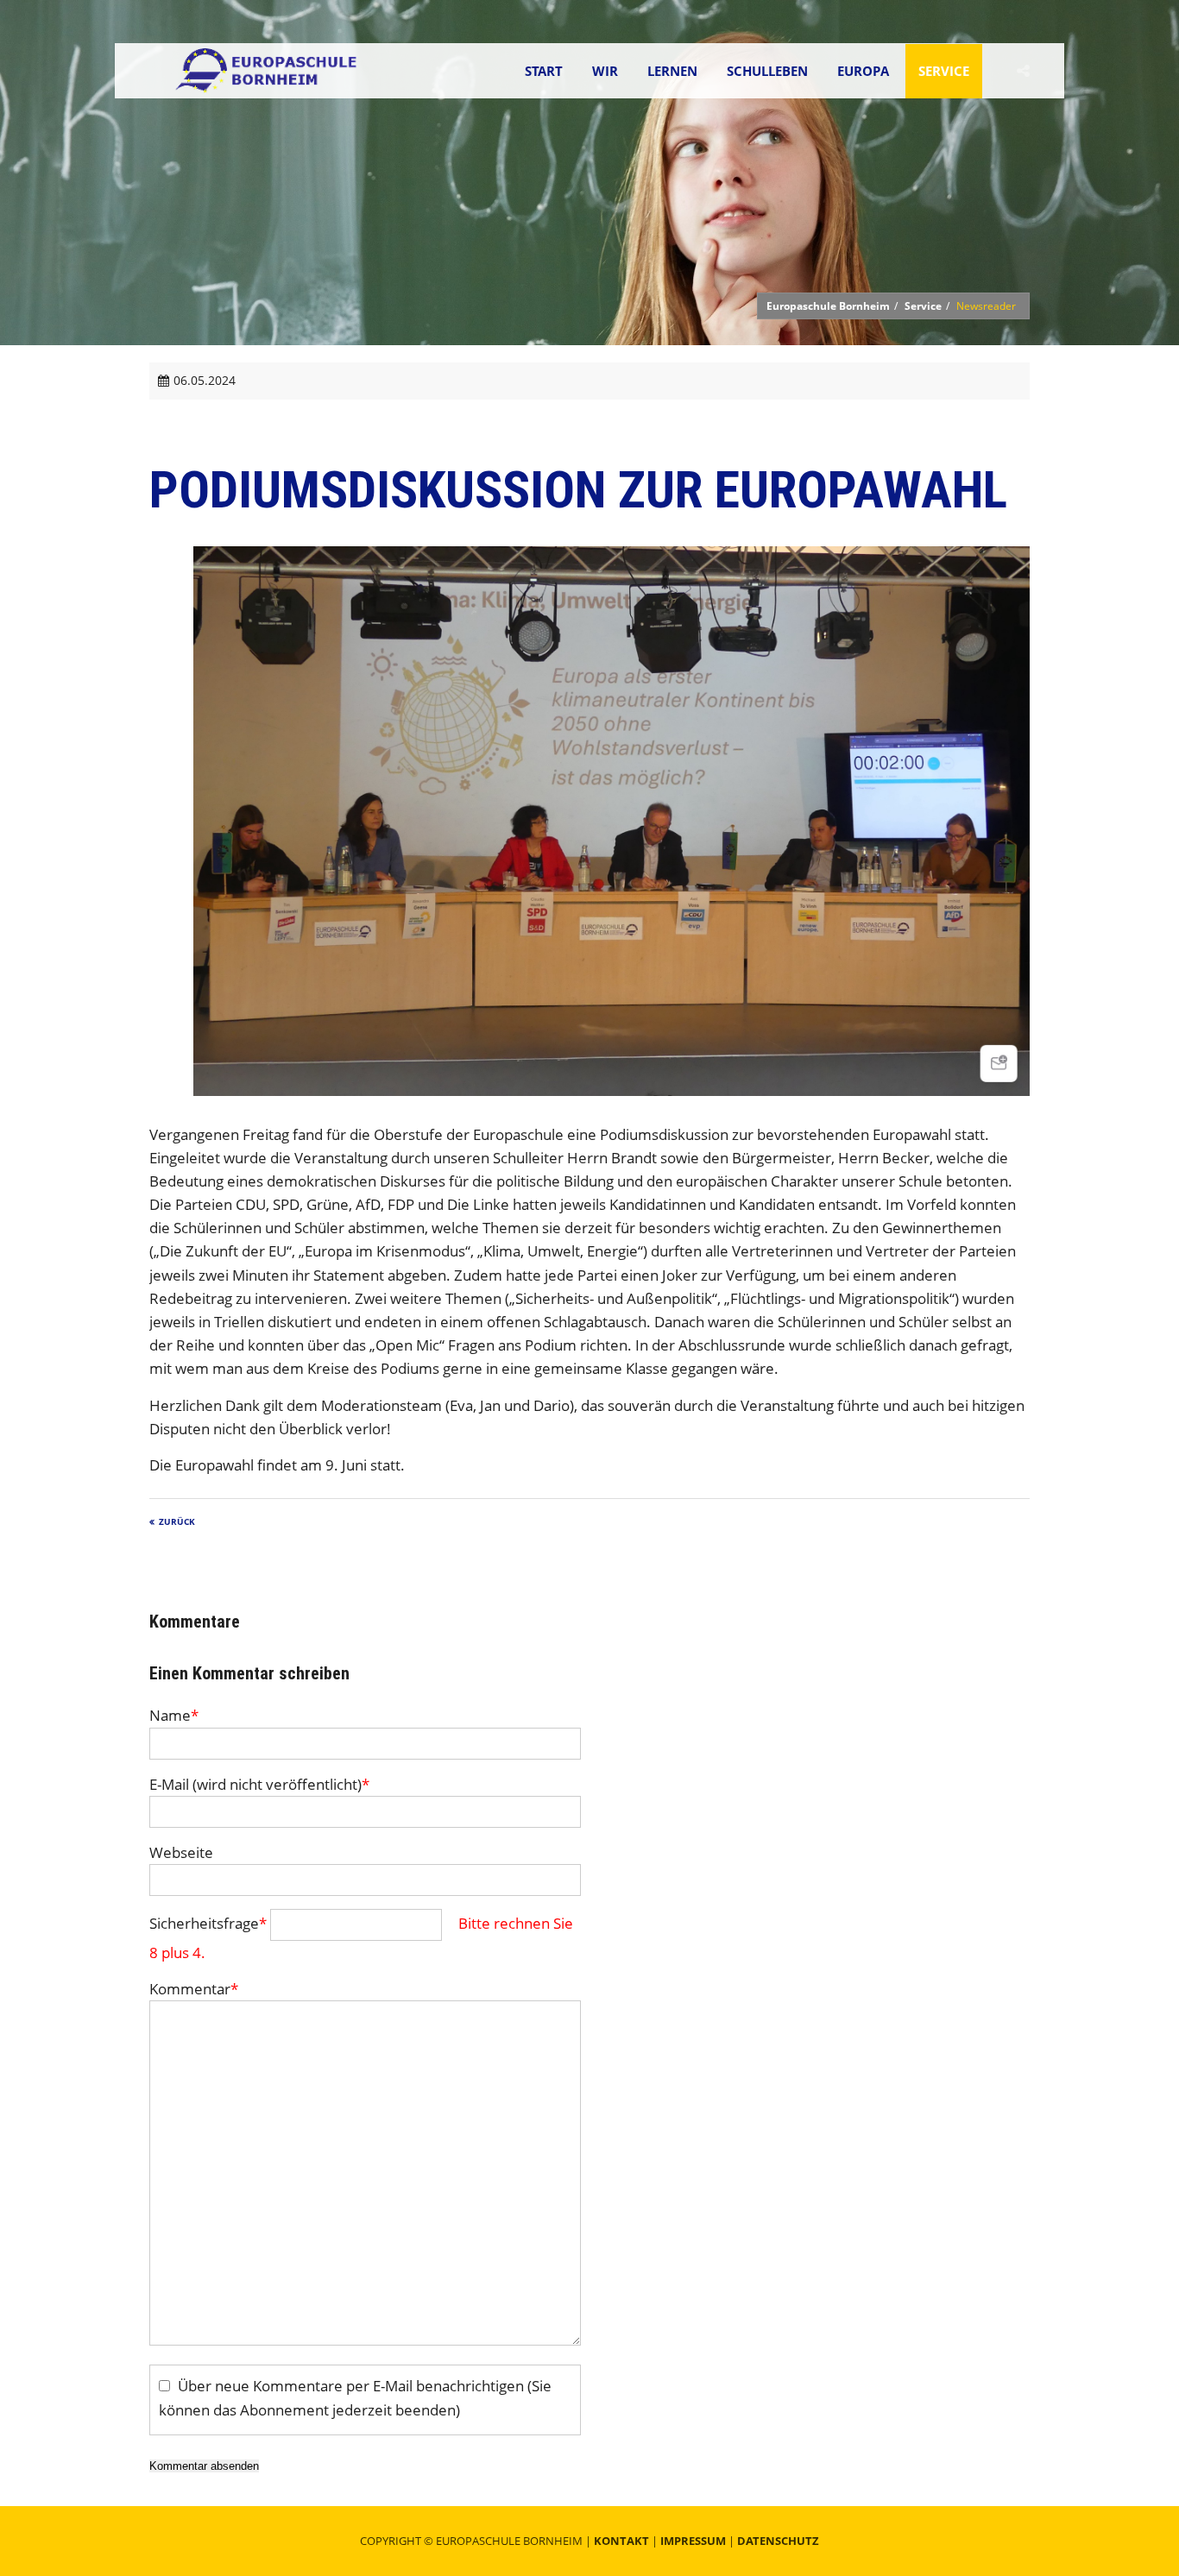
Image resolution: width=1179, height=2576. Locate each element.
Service (944, 71)
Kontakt (621, 2541)
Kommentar (194, 1989)
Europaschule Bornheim (828, 306)
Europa (863, 71)
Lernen (672, 71)
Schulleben (767, 71)
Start (544, 71)
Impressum (693, 2541)
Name (174, 1715)
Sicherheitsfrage (208, 1923)
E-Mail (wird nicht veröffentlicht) (259, 1784)
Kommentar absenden (204, 2466)
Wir (605, 71)
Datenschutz (778, 2541)
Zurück (177, 1521)
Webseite (181, 1852)
